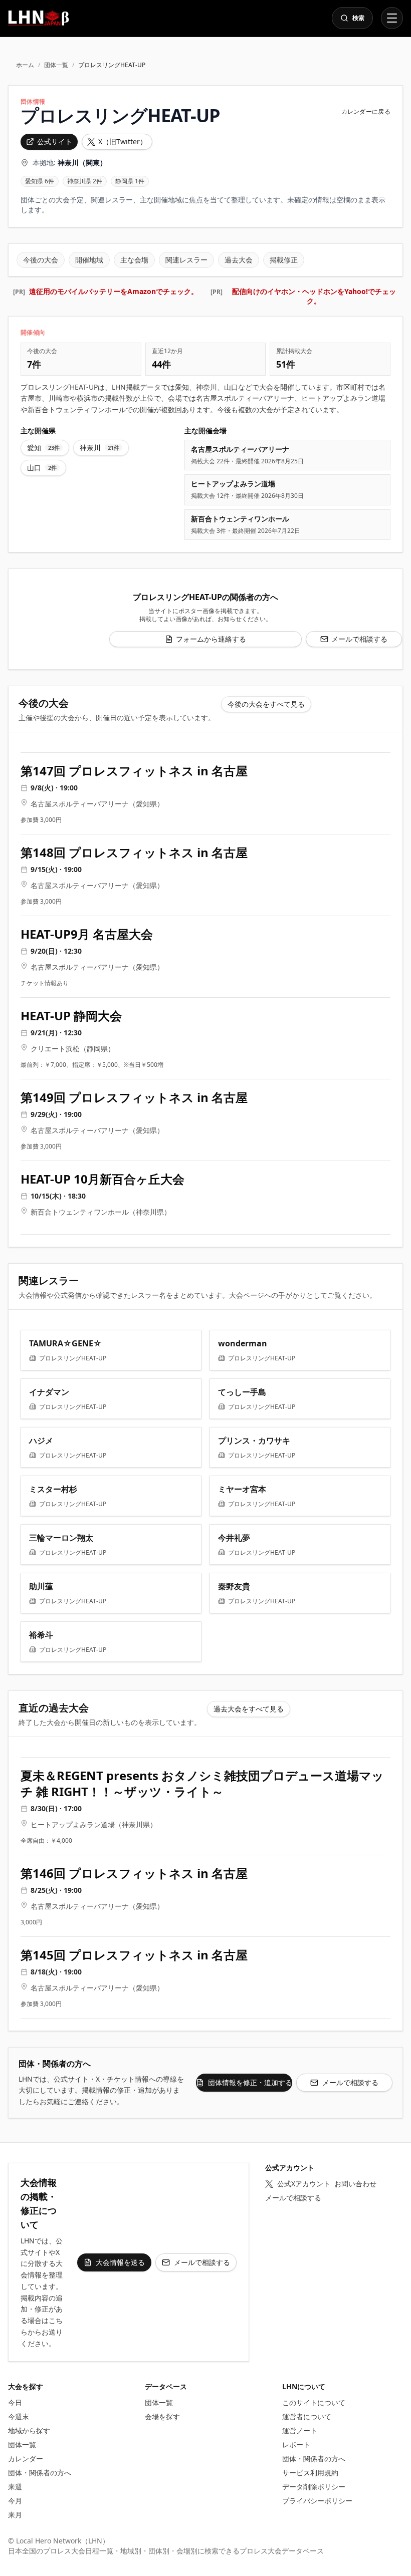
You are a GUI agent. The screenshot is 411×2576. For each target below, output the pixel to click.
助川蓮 (41, 1586)
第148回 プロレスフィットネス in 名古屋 (134, 852)
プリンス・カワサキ (254, 1441)
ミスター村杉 (53, 1489)
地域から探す (29, 2430)
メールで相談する (359, 639)
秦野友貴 (234, 1586)
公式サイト (55, 141)
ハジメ (41, 1441)
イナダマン (49, 1392)
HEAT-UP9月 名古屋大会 (87, 934)
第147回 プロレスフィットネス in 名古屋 (134, 771)
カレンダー (26, 2459)
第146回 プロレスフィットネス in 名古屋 (134, 1873)
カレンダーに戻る (366, 112)
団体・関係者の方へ (40, 2473)
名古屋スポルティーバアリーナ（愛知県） (97, 804)
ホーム (25, 65)
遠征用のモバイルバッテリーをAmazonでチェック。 (114, 291)
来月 (15, 2515)
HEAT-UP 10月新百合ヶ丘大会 (102, 1179)
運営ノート (300, 2430)
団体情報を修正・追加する (250, 2082)
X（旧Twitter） (123, 141)
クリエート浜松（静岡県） (73, 1049)
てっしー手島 (242, 1392)
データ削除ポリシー (314, 2487)
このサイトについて (314, 2402)
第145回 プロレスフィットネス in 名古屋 (134, 1955)
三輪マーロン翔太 (61, 1538)
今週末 (19, 2416)
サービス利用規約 (310, 2473)
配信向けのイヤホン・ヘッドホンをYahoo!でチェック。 (314, 296)
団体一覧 (56, 65)
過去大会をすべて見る (249, 1709)
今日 (15, 2402)
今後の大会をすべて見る (266, 704)
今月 (15, 2501)
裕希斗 (41, 1635)
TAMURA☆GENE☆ (65, 1343)
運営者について (307, 2416)
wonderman (243, 1343)
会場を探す (162, 2416)
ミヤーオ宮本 (242, 1489)
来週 (15, 2487)
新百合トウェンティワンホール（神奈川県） (101, 1212)
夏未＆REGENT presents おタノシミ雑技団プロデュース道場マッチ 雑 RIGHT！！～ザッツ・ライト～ (202, 1784)
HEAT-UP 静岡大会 (71, 1016)
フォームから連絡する (211, 639)
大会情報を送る (120, 2262)
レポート (296, 2445)
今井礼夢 (234, 1538)
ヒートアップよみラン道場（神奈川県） (94, 1824)
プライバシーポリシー (317, 2501)
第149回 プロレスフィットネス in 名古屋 (134, 1097)
